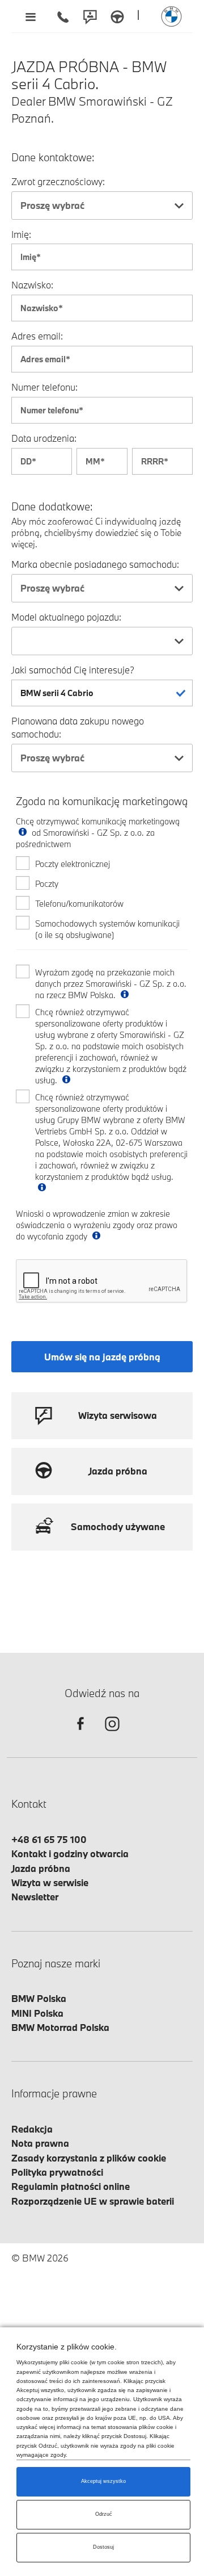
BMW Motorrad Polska (60, 2027)
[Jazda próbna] (117, 16)
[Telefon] (63, 16)
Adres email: (37, 336)
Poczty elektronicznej (73, 864)
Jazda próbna (41, 1868)
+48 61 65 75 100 (49, 1839)
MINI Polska (37, 2013)
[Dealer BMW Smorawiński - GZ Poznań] (171, 16)
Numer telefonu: (44, 387)
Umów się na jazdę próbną (102, 1357)
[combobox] (102, 206)
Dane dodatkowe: (52, 507)
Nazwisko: (32, 285)
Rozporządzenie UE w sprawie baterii (93, 2201)
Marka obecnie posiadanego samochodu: (95, 564)
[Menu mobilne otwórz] (30, 16)
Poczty (47, 884)
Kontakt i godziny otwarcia (70, 1854)
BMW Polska (39, 1998)
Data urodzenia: (44, 438)
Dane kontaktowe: (53, 158)
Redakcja (32, 2129)
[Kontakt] (90, 16)
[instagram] (112, 1734)
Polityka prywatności (57, 2172)
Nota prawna (40, 2143)
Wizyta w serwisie (50, 1882)
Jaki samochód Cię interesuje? (73, 670)
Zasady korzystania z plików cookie (89, 2158)
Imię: (21, 234)
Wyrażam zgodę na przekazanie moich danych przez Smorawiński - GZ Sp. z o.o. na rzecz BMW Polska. (111, 984)
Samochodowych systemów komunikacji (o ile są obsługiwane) (107, 929)
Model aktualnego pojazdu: (66, 617)
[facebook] (80, 1734)
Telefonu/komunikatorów (79, 904)
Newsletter (35, 1897)
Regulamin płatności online (71, 2186)
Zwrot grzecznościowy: (58, 181)
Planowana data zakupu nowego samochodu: (78, 727)
